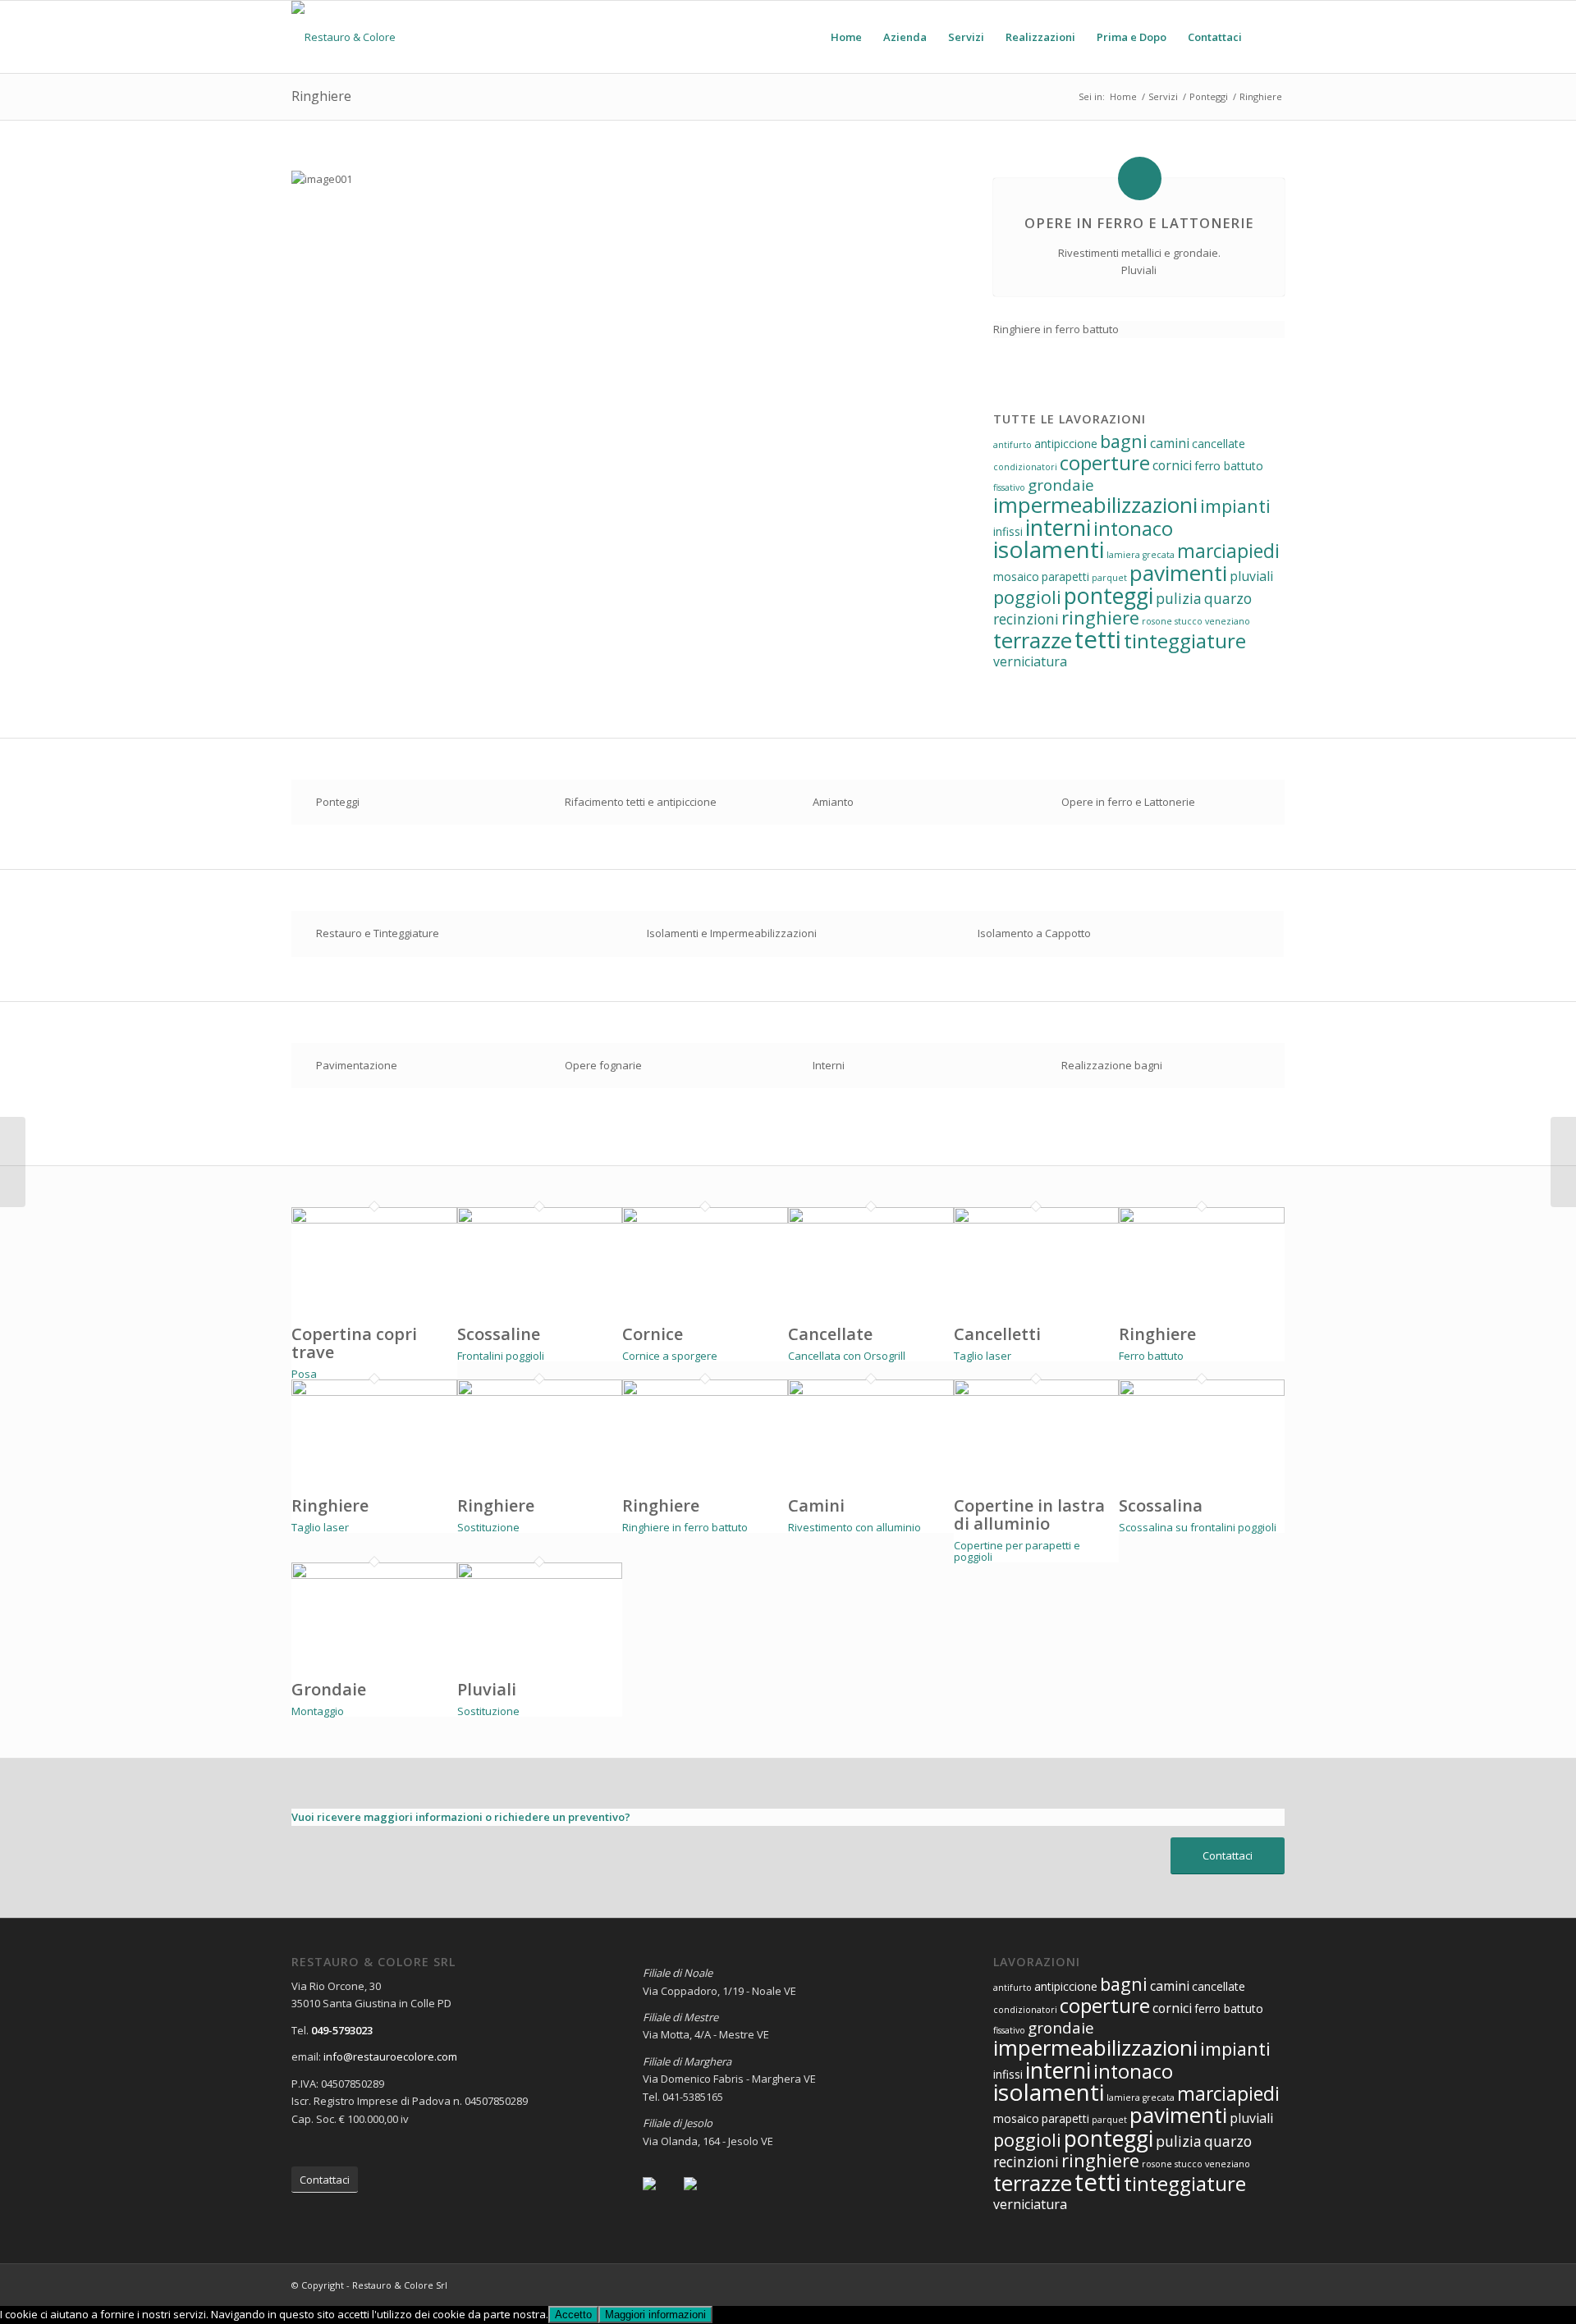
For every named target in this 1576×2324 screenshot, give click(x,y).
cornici (1172, 465)
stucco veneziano (1212, 621)
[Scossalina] (1202, 1392)
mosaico (1016, 576)
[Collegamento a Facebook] (1223, 2285)
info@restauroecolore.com (390, 2056)
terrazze (1033, 640)
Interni (829, 1065)
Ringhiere (321, 96)
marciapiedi (1228, 551)
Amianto (833, 802)
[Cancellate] (871, 1219)
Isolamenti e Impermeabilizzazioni (732, 933)
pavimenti (1178, 573)
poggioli (1027, 597)
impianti (1235, 506)
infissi (1008, 531)
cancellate (1219, 444)
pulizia (1179, 598)
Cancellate (830, 1334)
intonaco (1133, 528)
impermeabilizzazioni (1095, 505)
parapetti (1065, 576)
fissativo (1009, 487)
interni (1058, 527)
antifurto (1012, 445)
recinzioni (1026, 619)
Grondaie (329, 1689)
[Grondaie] (374, 1575)
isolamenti (1049, 549)
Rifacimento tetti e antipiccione (641, 802)
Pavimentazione (357, 1065)
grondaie (1061, 485)
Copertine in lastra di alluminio (1029, 1514)
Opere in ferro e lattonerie (1139, 223)
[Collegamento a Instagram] (1248, 2285)
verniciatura (1030, 661)
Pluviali (487, 1689)
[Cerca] (1269, 37)
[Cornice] (705, 1219)
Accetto (573, 2315)
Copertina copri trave (354, 1343)
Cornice (653, 1334)
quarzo (1228, 598)
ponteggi (1109, 595)
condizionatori (1025, 467)
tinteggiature (1185, 640)
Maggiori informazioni (655, 2315)
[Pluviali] (540, 1575)
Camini (816, 1505)
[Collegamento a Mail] (1272, 2285)
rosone (1157, 621)
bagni (1124, 441)
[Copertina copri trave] (374, 1219)
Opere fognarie (603, 1065)
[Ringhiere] (1202, 1219)
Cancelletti (997, 1334)
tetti (1098, 639)
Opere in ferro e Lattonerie (1128, 802)
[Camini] (871, 1392)
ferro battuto (1229, 466)
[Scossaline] (540, 1219)
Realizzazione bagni (1112, 1065)
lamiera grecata (1141, 555)
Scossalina (1161, 1505)
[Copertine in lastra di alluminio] (1037, 1392)
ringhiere (1100, 618)
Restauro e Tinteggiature (378, 933)
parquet (1109, 578)
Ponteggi (338, 802)
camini (1170, 443)
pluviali (1251, 576)
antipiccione (1066, 444)
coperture (1105, 462)
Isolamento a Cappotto (1034, 933)
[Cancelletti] (1037, 1219)
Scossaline (499, 1334)
